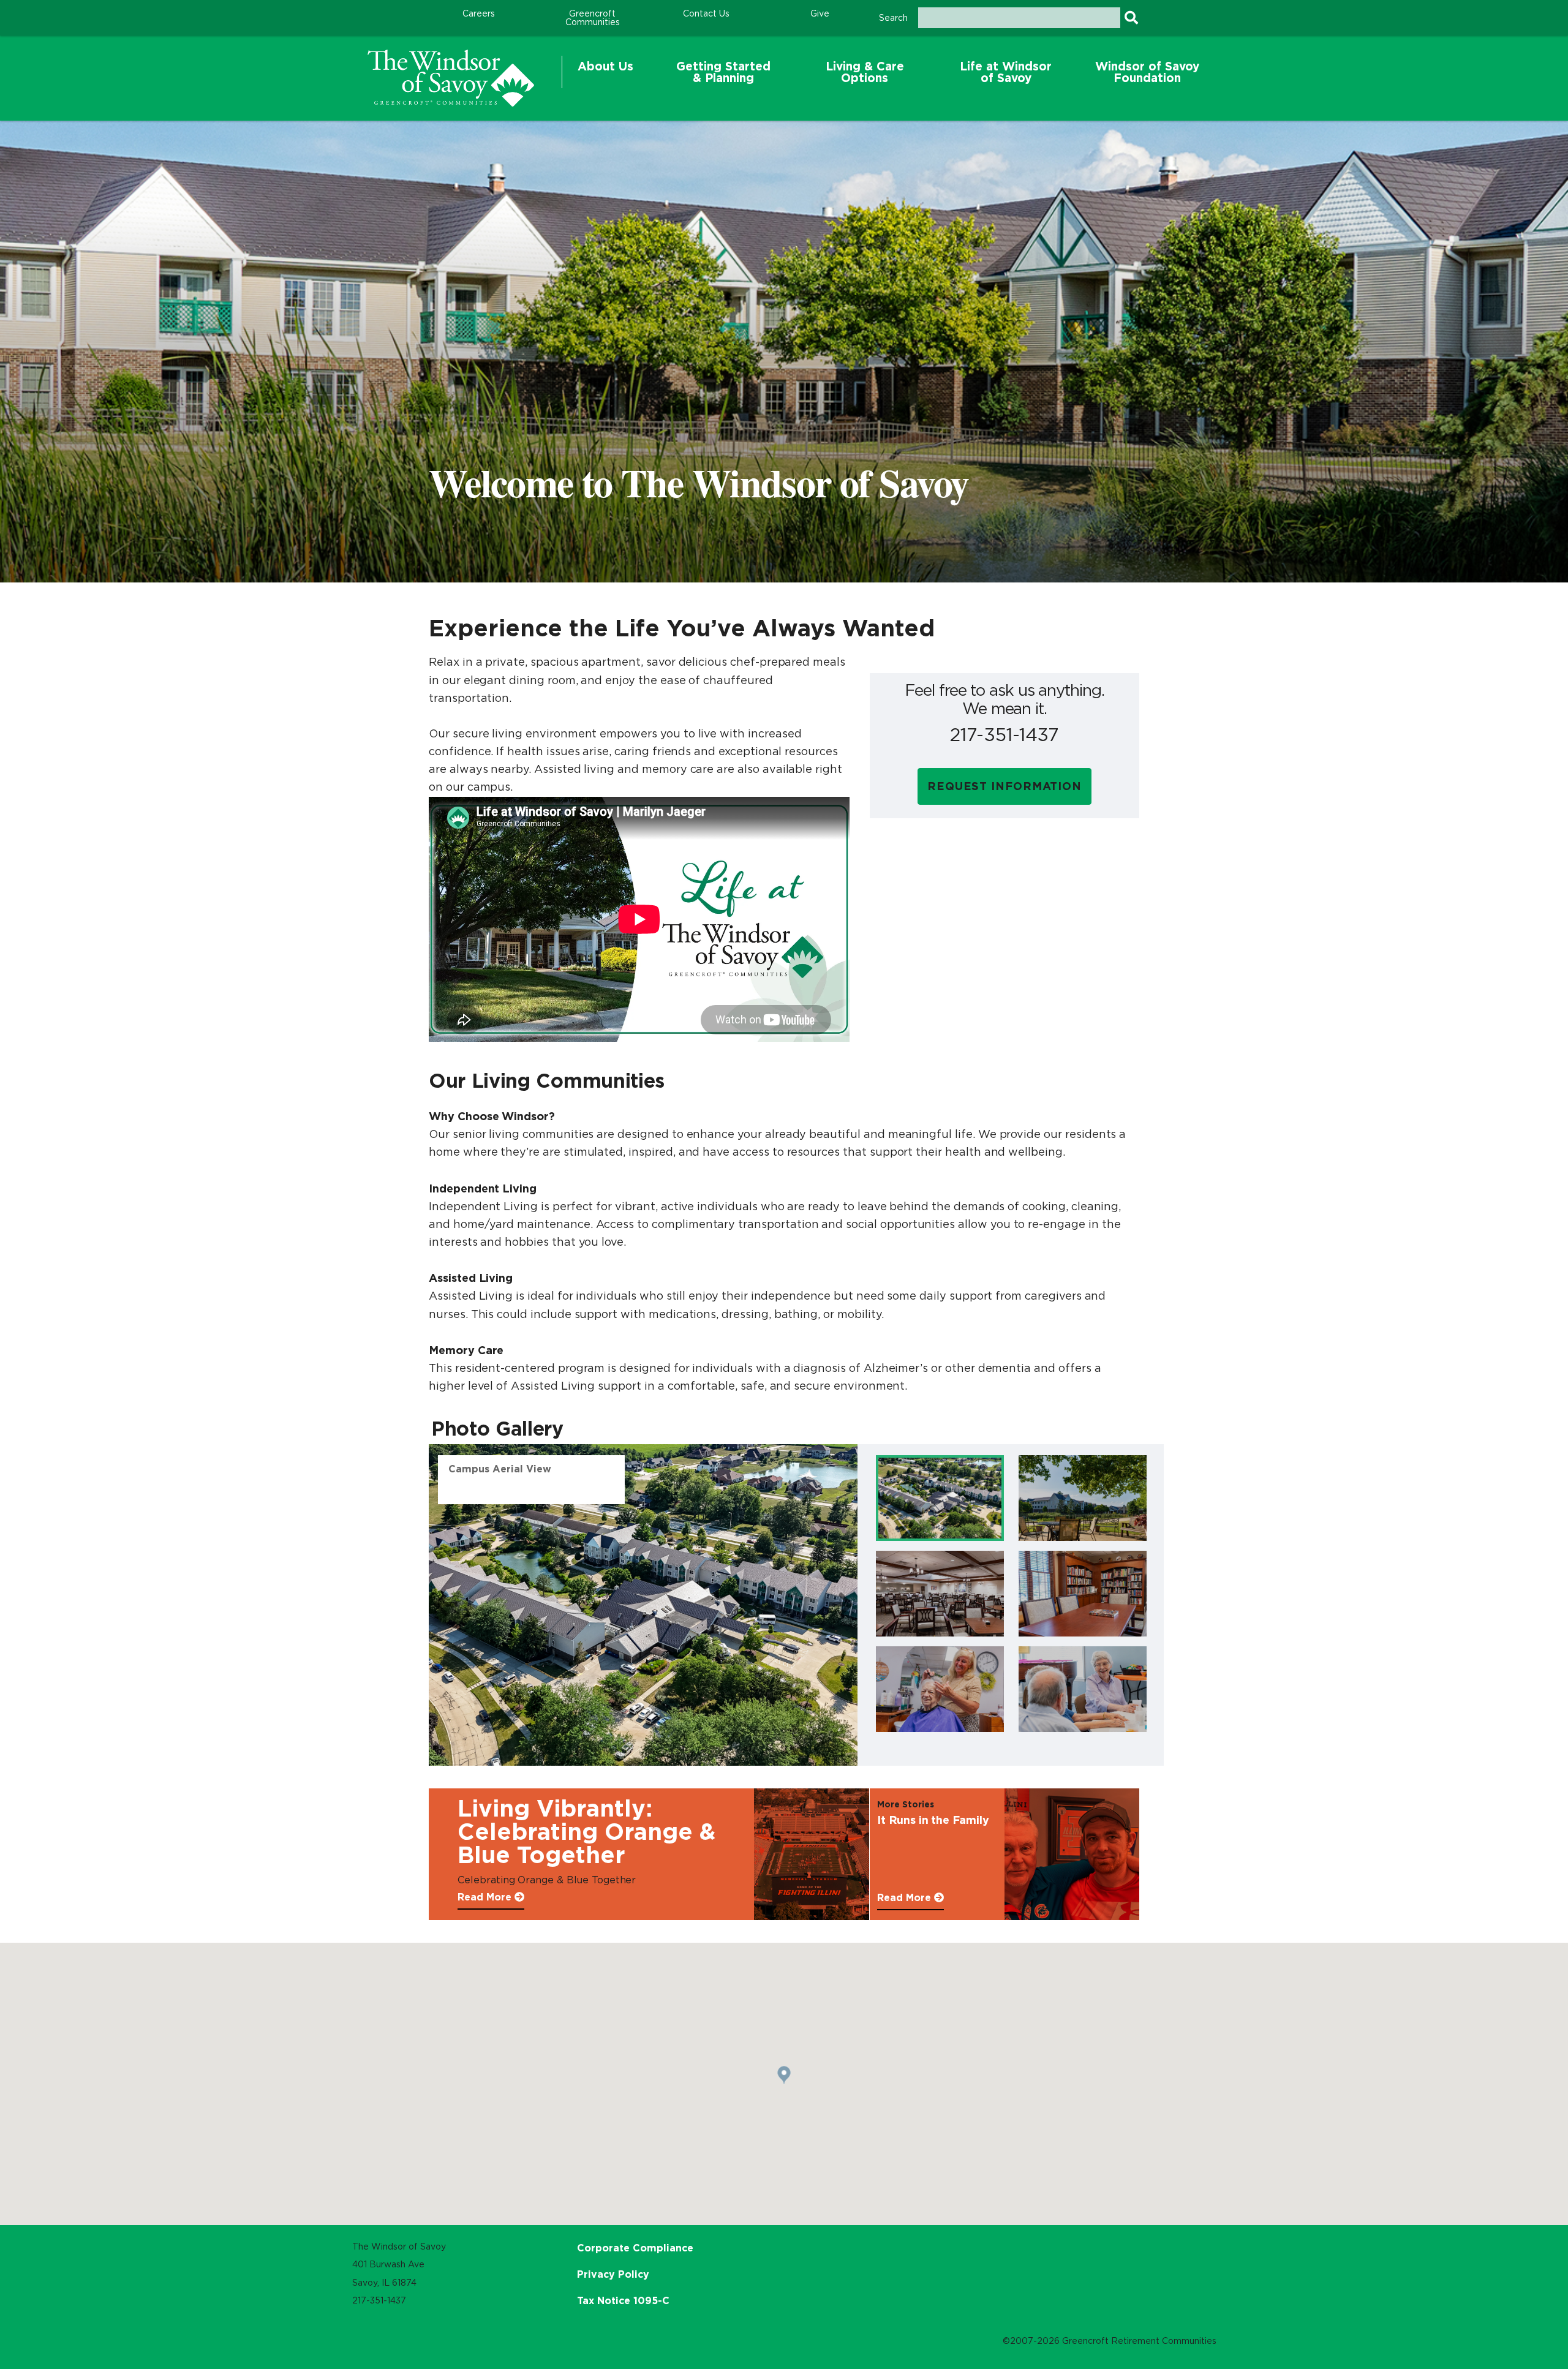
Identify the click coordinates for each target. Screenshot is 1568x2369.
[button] (605, 72)
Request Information (1005, 786)
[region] (451, 78)
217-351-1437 (1005, 735)
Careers (479, 13)
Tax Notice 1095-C (623, 2300)
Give (820, 13)
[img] (940, 1498)
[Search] (1131, 18)
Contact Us (706, 13)
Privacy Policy (613, 2274)
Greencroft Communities (593, 18)
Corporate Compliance (635, 2248)
